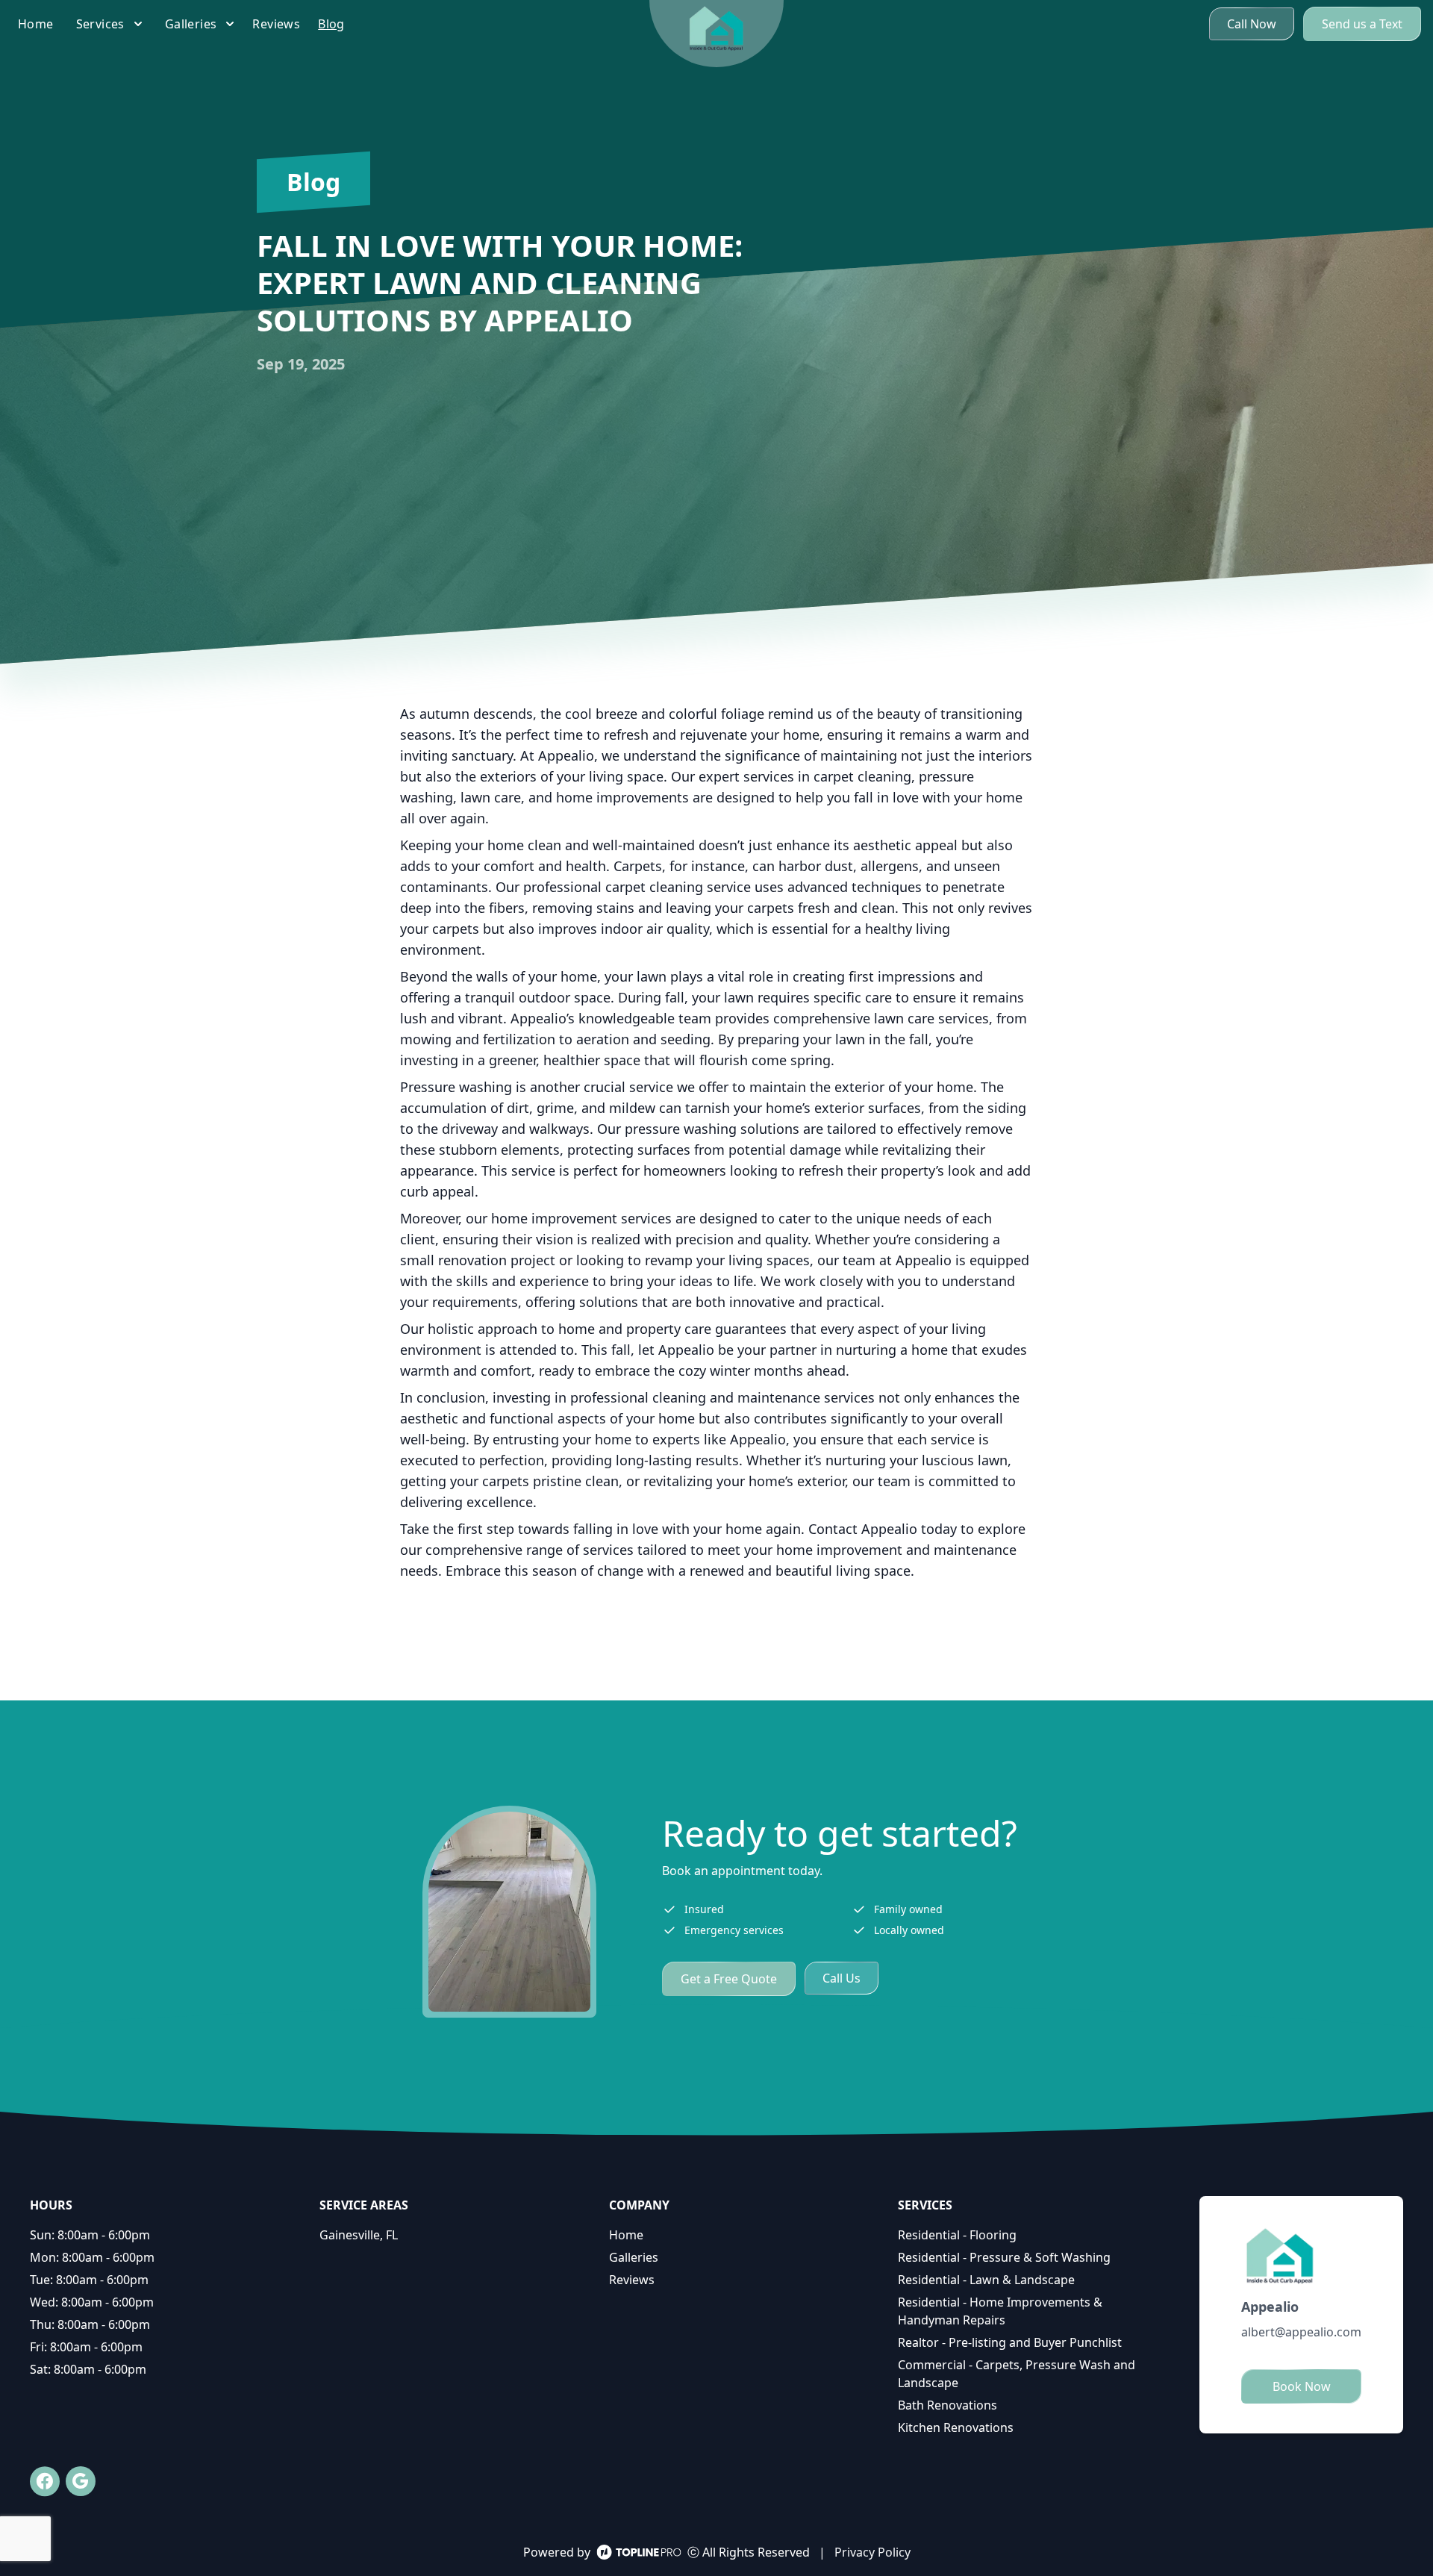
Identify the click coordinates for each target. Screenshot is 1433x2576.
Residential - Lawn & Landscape (986, 2280)
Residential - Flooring (957, 2235)
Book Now (1302, 2386)
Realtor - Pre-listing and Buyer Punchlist (1010, 2342)
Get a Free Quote (729, 1979)
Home (626, 2235)
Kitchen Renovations (956, 2427)
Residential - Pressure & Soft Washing (1004, 2257)
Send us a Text (1362, 24)
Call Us (842, 1978)
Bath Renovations (947, 2405)
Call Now (1252, 24)
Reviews (632, 2280)
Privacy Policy (872, 2552)
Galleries (634, 2257)
